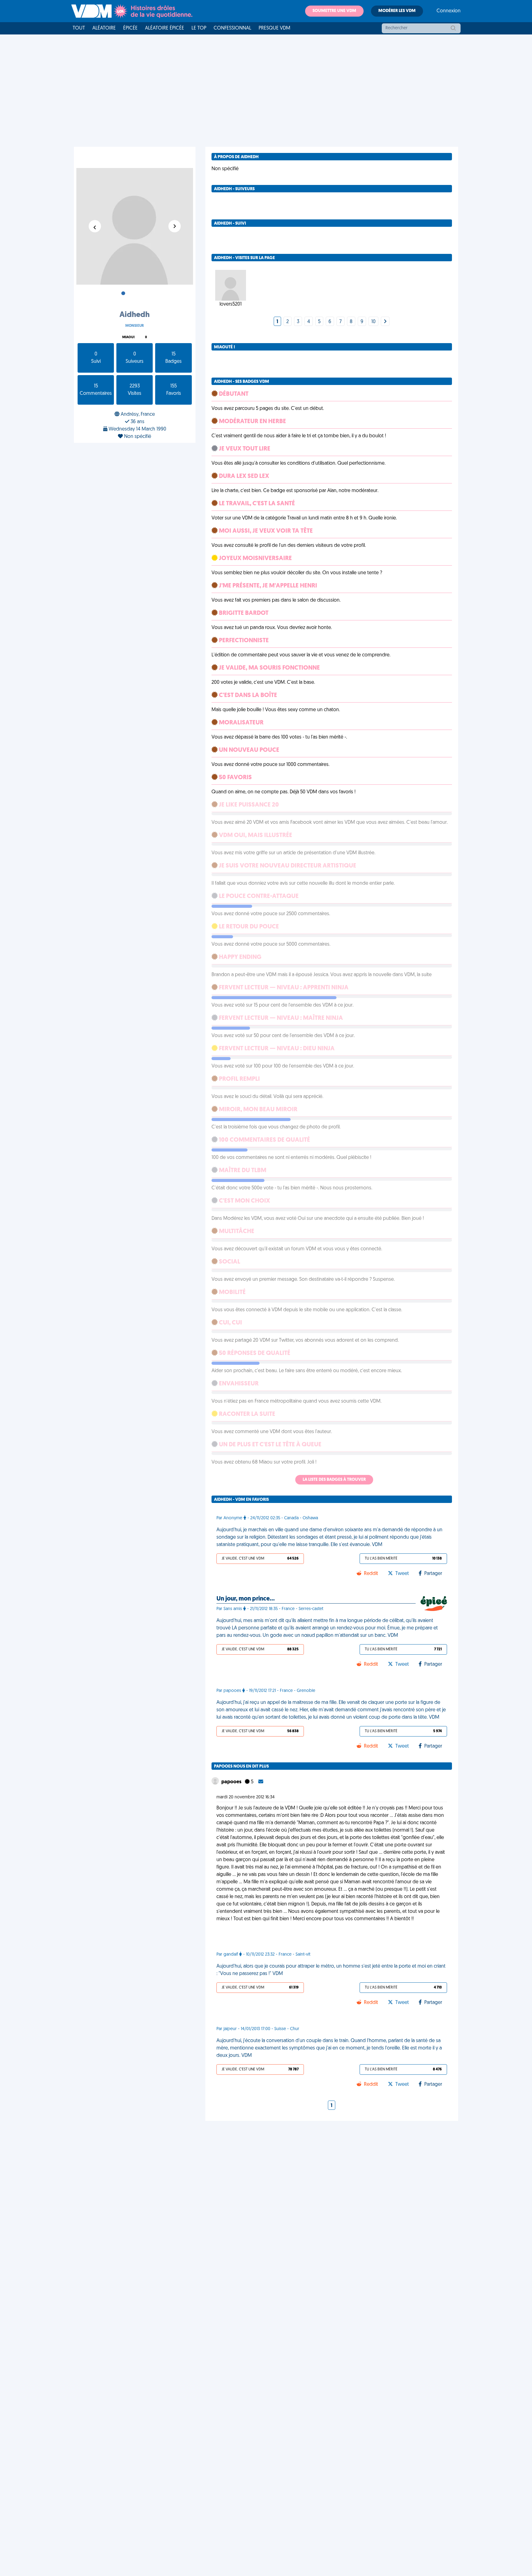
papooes (232, 1782)
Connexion (449, 11)
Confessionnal (232, 28)
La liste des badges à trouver (334, 1480)
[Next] (385, 322)
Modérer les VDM (397, 11)
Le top (199, 28)
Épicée (130, 28)
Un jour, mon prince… (246, 1599)
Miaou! (128, 337)
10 (373, 322)
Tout (79, 28)
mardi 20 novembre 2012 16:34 (246, 1797)
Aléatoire (104, 28)
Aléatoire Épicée (165, 28)
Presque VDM (274, 28)
